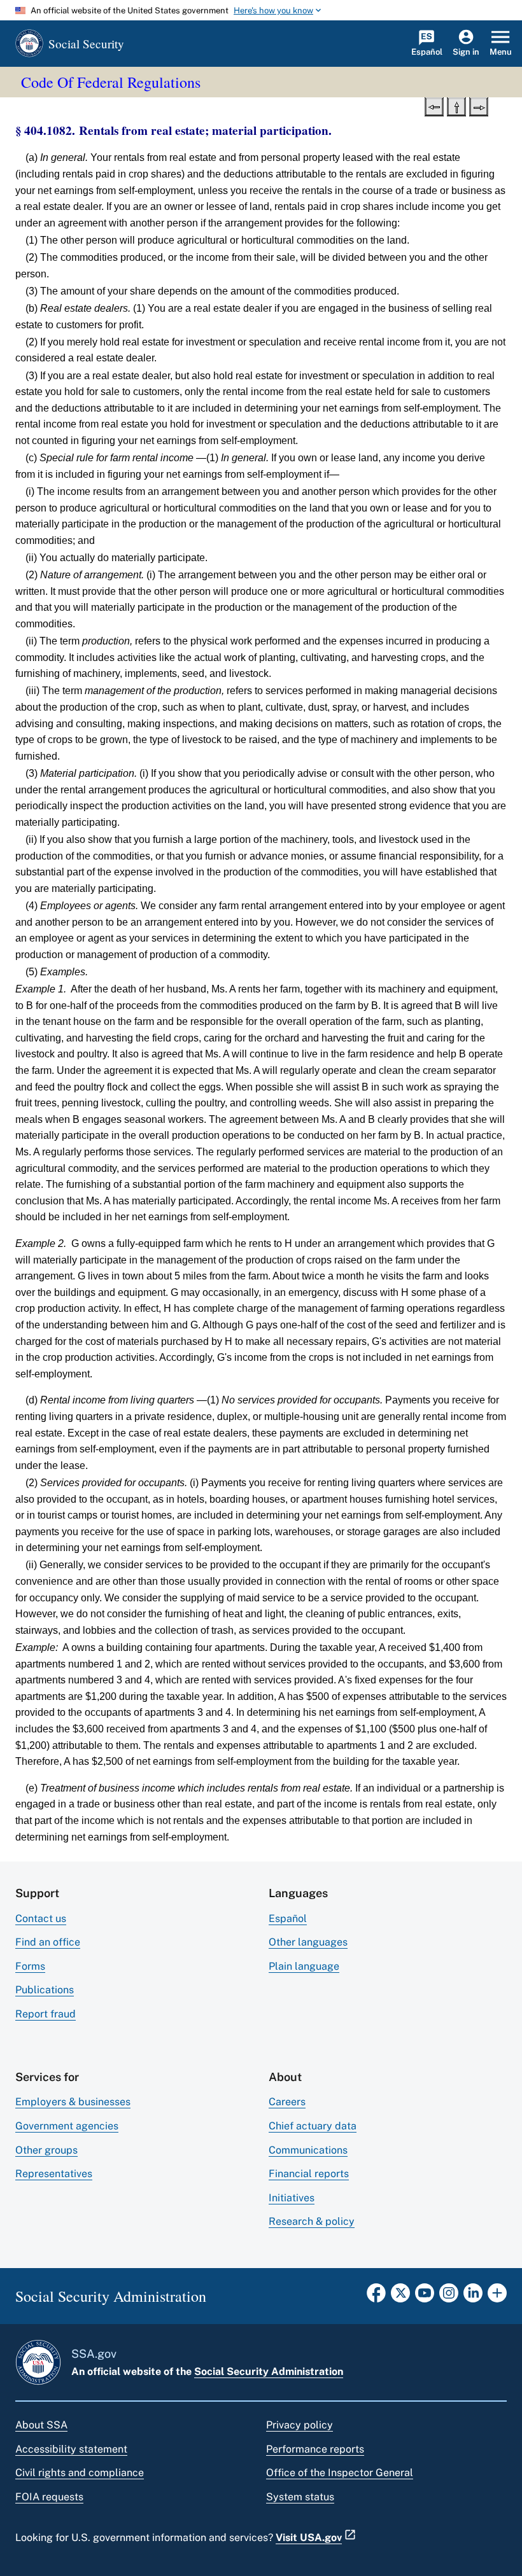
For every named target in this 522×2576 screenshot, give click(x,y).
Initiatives (292, 2198)
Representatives (54, 2174)
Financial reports (309, 2174)
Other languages (308, 1942)
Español (288, 1918)
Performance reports (315, 2449)
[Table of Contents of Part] (456, 106)
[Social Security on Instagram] (449, 2297)
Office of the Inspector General (340, 2473)
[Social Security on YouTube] (425, 2297)
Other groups (46, 2150)
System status (300, 2497)
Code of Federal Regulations (111, 82)
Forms (30, 1966)
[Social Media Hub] (497, 2297)
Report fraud (46, 2014)
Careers (287, 2102)
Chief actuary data (313, 2126)
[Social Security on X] (400, 2297)
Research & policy (312, 2221)
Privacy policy (300, 2425)
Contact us (41, 1918)
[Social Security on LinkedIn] (473, 2297)
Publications (45, 1990)
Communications (308, 2150)
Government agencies (67, 2126)
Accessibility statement (71, 2449)
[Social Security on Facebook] (376, 2297)
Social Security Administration (269, 2371)
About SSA (41, 2425)
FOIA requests (49, 2497)
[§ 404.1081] (434, 106)
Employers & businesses (73, 2102)
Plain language (304, 1966)
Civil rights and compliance (80, 2473)
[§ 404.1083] (479, 106)
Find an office (48, 1942)
